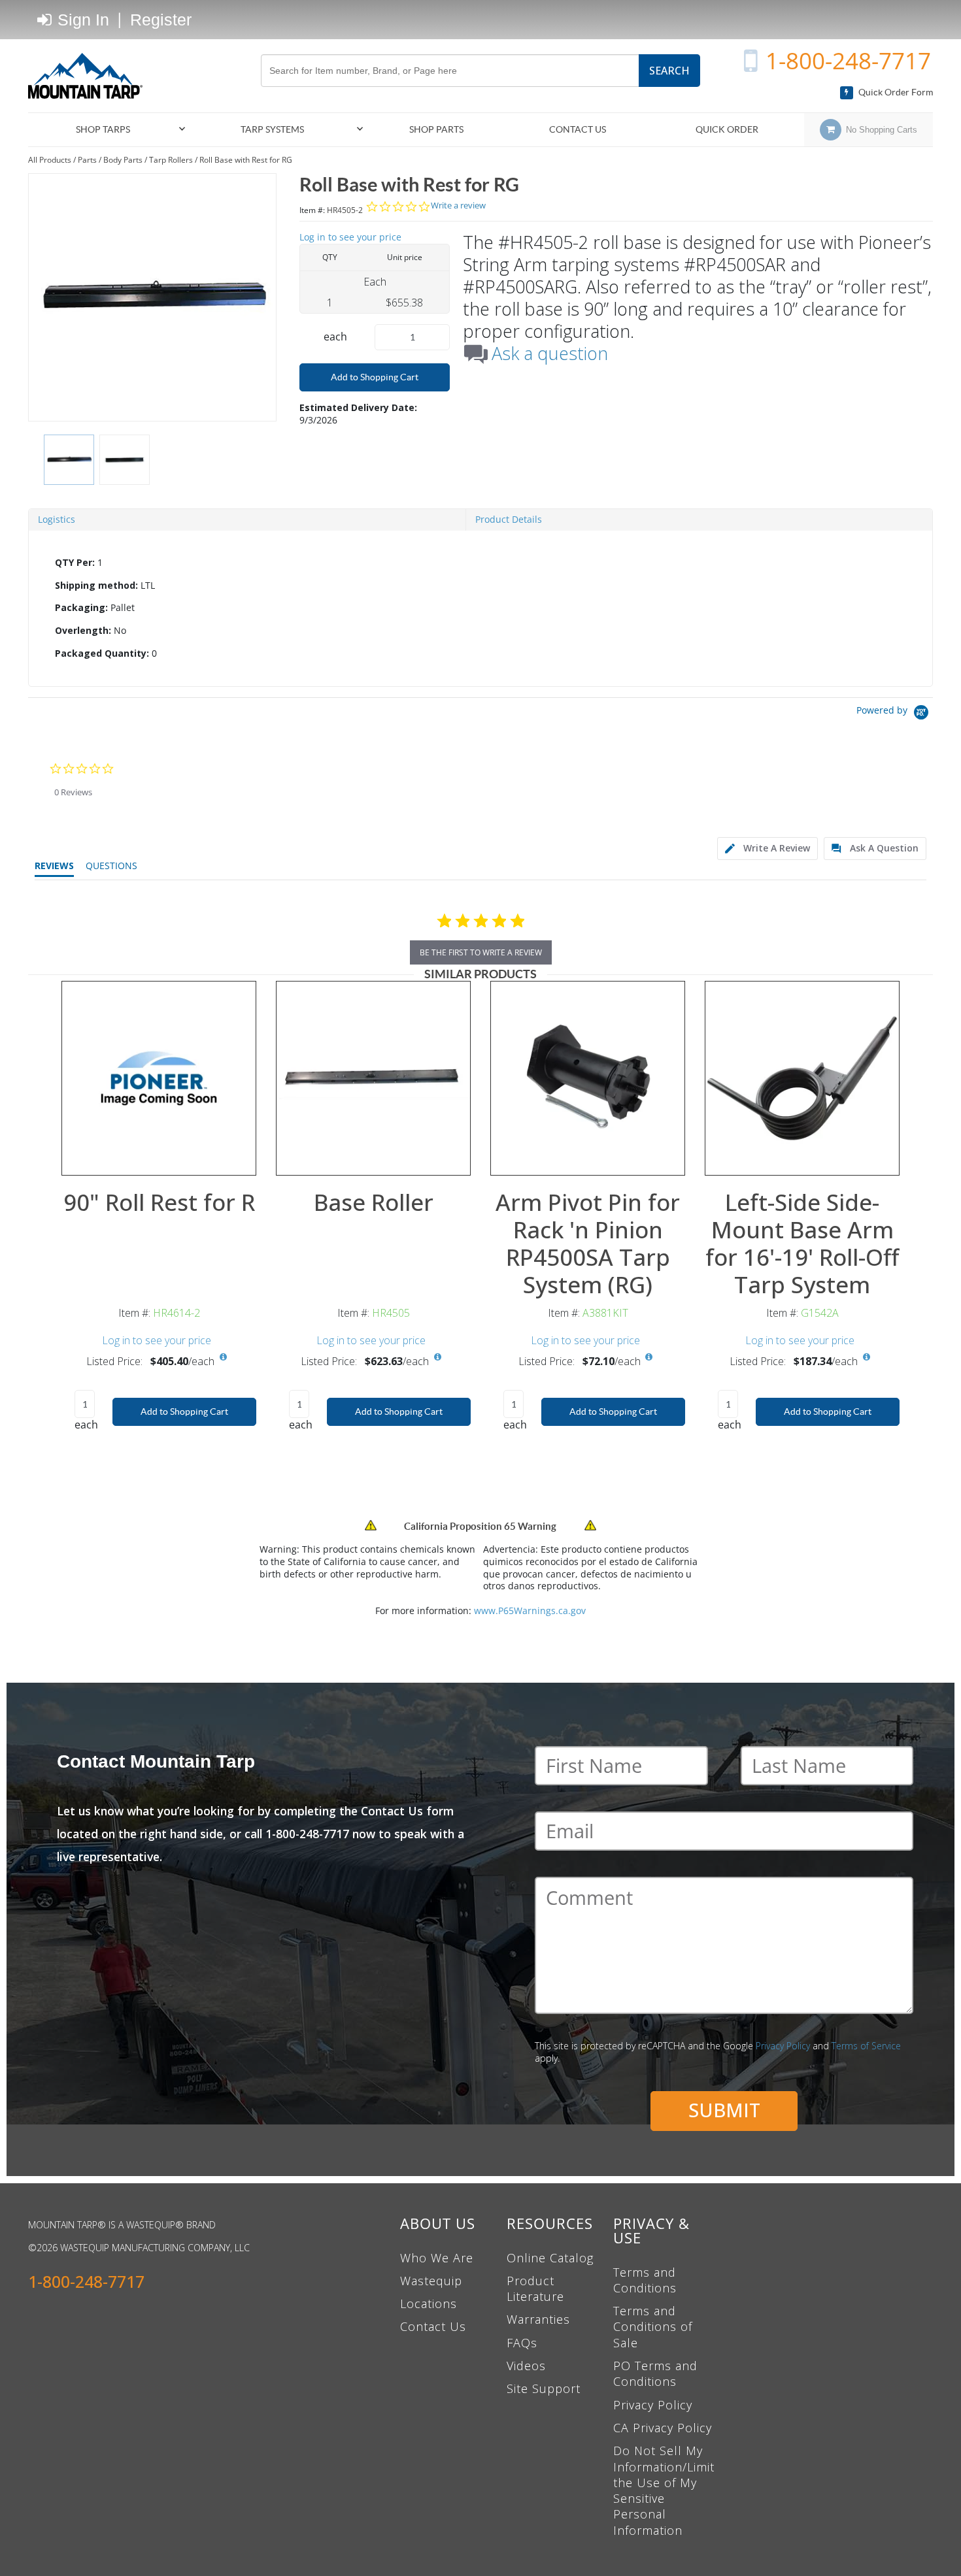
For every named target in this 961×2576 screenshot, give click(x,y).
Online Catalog (550, 2258)
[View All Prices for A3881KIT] (649, 1357)
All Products (50, 160)
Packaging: (81, 607)
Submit (724, 2110)
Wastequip (431, 2281)
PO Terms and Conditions (655, 2373)
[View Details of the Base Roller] (373, 1078)
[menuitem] (109, 130)
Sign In (81, 20)
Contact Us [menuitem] (578, 129)
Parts (87, 160)
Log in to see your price (350, 237)
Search (669, 71)
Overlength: (83, 630)
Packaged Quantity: (102, 653)
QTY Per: (75, 562)
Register (161, 20)
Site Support (544, 2388)
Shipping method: (96, 585)
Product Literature (535, 2288)
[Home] (90, 76)
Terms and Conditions (645, 2280)
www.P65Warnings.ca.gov (530, 1610)
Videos (526, 2366)
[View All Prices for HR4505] (437, 1357)
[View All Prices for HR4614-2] (223, 1357)
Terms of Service (866, 2046)
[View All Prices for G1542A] (866, 1357)
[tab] (480, 608)
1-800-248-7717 (848, 60)
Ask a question (550, 354)
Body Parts (123, 160)
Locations (429, 2304)
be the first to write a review (481, 952)
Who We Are (437, 2258)
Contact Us (433, 2326)
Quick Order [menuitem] (727, 129)
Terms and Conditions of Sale (653, 2327)
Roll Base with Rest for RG (246, 160)
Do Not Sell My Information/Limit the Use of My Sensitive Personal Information (664, 2490)
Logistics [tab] (57, 519)
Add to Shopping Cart (375, 377)
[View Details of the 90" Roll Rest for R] (159, 1078)
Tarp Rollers (171, 160)
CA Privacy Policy (663, 2428)
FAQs (522, 2343)
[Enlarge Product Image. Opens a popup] (239, 1159)
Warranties (538, 2319)
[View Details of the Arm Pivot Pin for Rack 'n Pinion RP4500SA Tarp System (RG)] (588, 1078)
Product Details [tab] (509, 519)
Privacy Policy (783, 2046)
